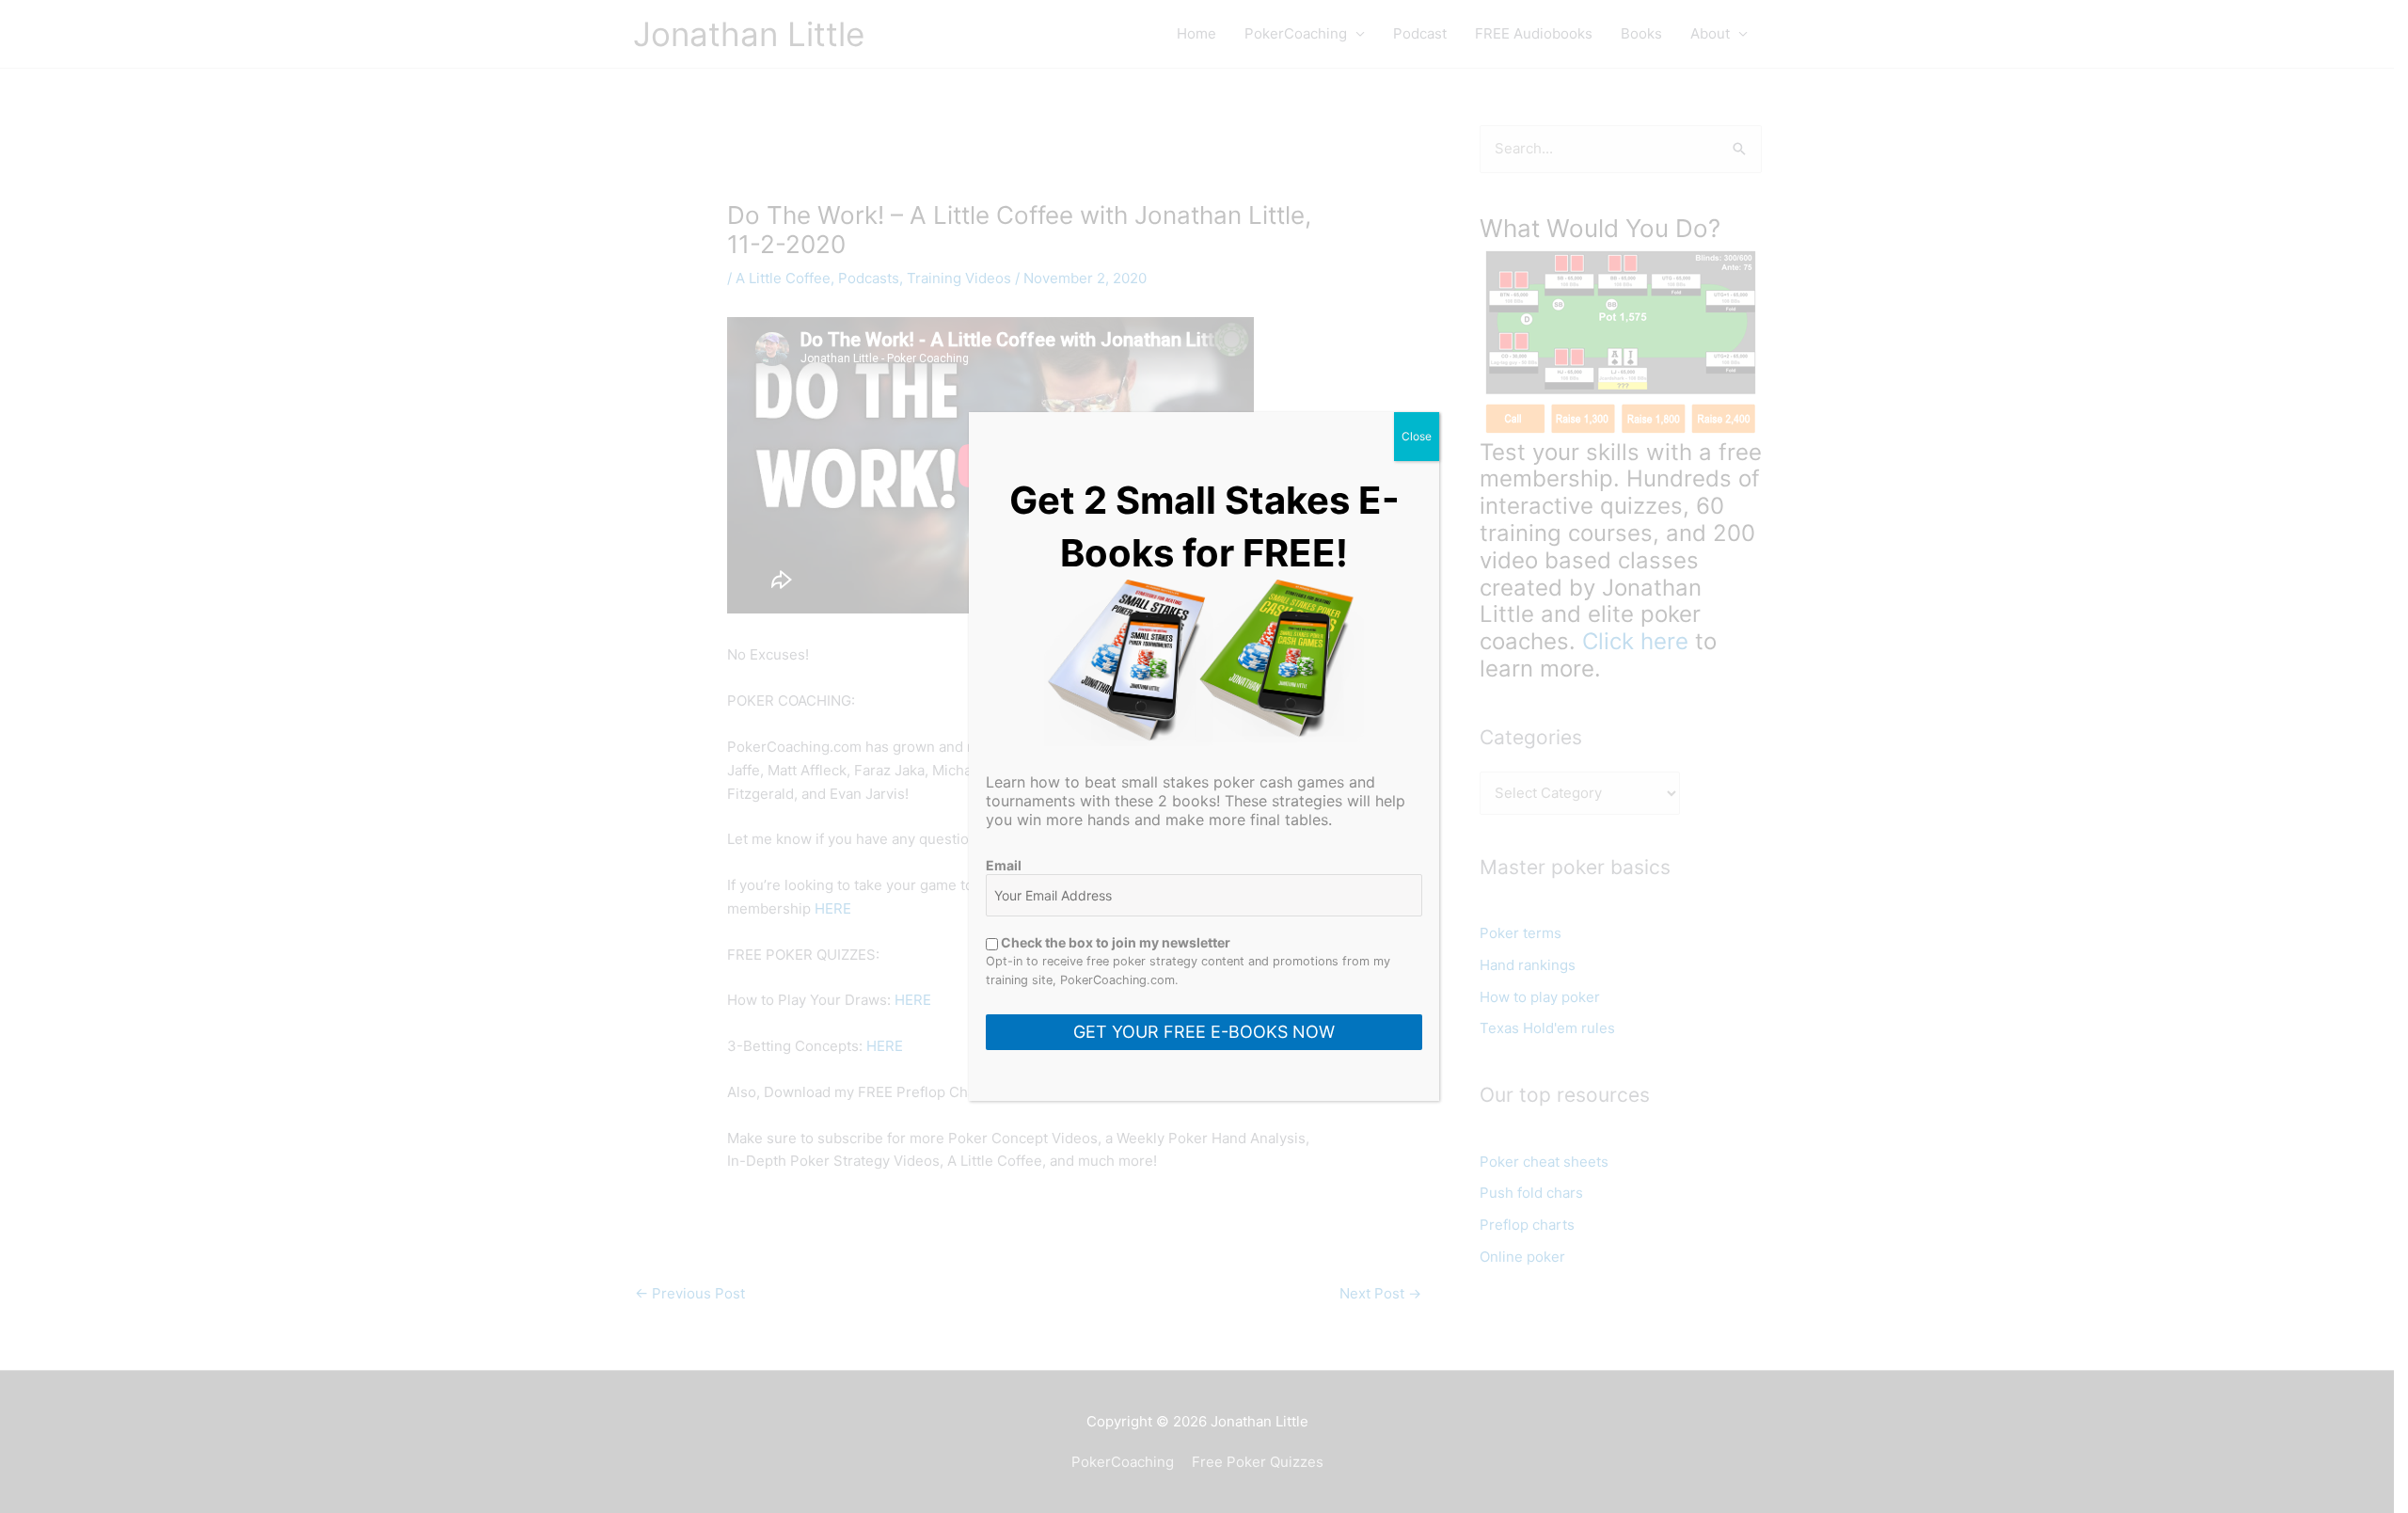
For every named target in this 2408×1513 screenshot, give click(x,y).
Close (1417, 436)
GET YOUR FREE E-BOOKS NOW (1204, 1032)
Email (1004, 865)
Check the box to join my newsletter (1114, 942)
